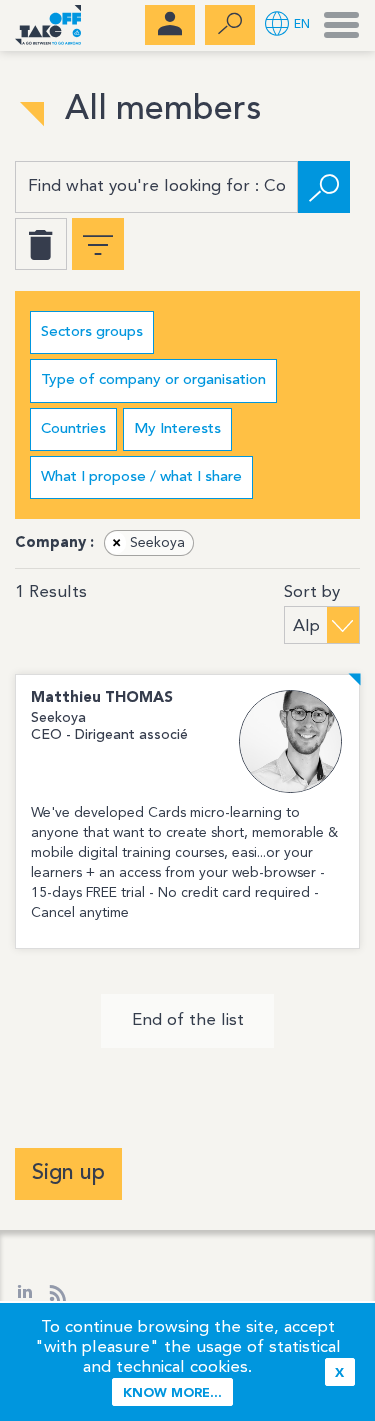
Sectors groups (92, 332)
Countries (73, 429)
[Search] (324, 187)
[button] (287, 25)
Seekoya (149, 543)
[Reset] (41, 244)
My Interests (177, 429)
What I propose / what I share (141, 477)
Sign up (68, 1173)
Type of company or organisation (153, 380)
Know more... (172, 1393)
